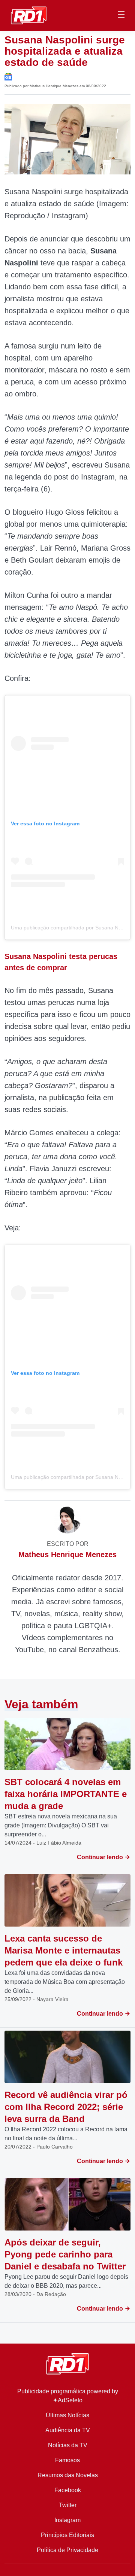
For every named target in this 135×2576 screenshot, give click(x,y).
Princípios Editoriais (67, 2535)
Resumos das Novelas (68, 2475)
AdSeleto (70, 2400)
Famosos (67, 2460)
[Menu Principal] (121, 15)
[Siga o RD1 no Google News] (8, 76)
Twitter (68, 2505)
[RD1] (29, 15)
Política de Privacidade (67, 2550)
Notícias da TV (68, 2445)
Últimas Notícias (67, 2415)
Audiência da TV (68, 2430)
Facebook (68, 2490)
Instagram (67, 2520)
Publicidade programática (51, 2391)
